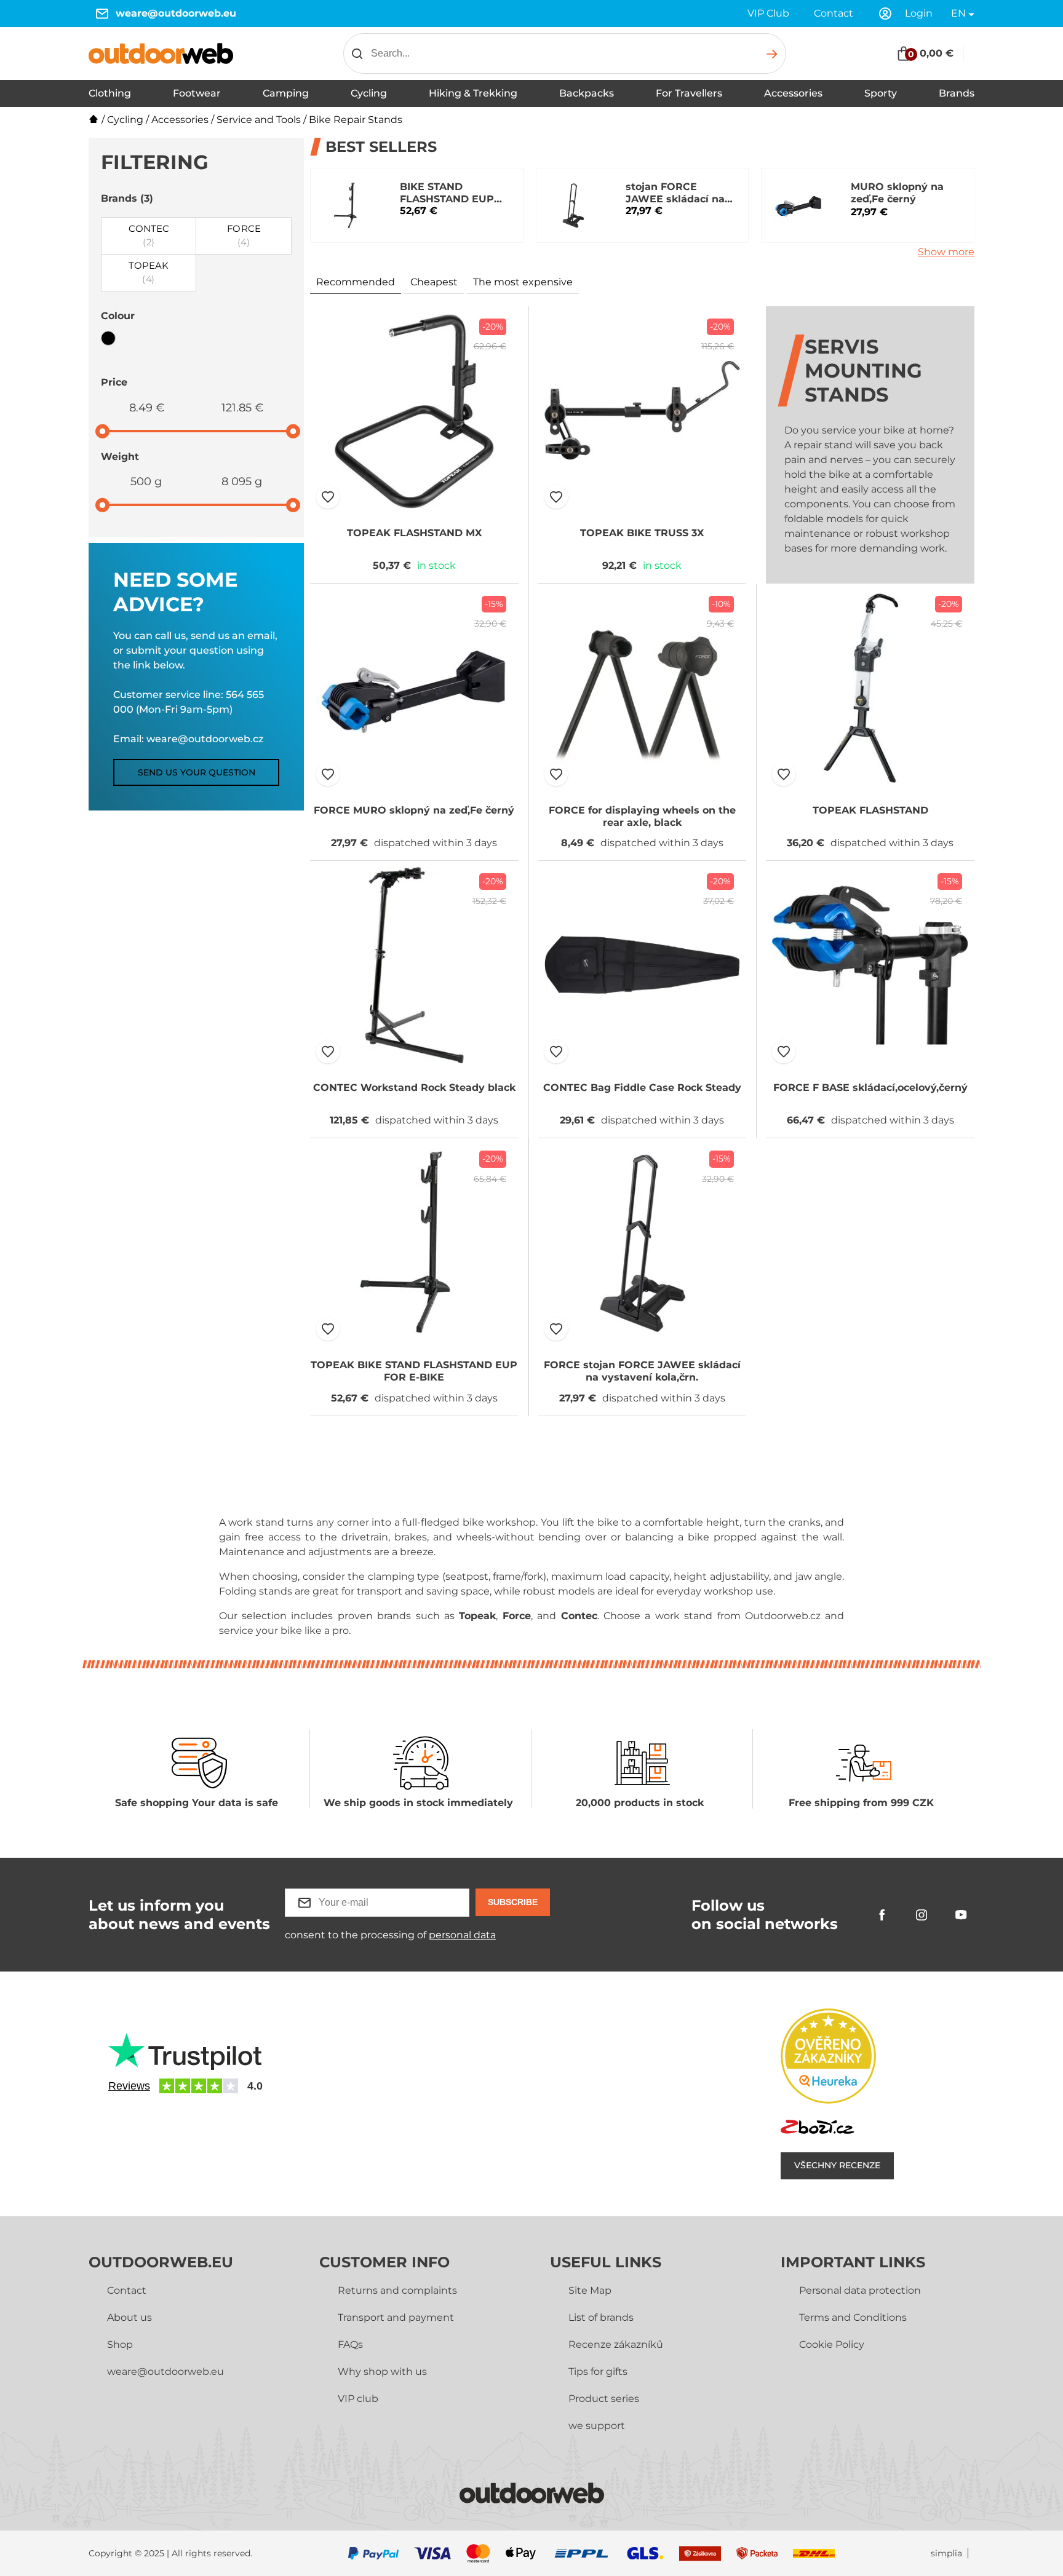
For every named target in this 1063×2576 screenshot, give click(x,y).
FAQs (350, 2344)
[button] (328, 497)
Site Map (590, 2290)
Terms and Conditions (853, 2317)
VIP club (358, 2399)
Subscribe (513, 1902)
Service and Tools (259, 120)
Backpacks (587, 93)
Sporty (881, 93)
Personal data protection (860, 2290)
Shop (120, 2344)
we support (597, 2426)
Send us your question (197, 772)
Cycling (369, 93)
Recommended (356, 282)
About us (129, 2317)
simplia (946, 2554)
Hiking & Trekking (473, 93)
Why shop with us (382, 2372)
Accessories (793, 93)
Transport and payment (396, 2317)
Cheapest (434, 282)
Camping (286, 93)
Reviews (129, 2086)
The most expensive (523, 282)
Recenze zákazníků (616, 2344)
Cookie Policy (832, 2344)
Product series (604, 2399)
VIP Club (768, 13)
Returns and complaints (397, 2290)
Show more (946, 252)
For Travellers (689, 93)
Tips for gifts (598, 2372)
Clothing (110, 93)
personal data (462, 1935)
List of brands (601, 2317)
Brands (957, 93)
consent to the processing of (390, 1935)
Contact (834, 13)
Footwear (197, 93)
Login (919, 13)
